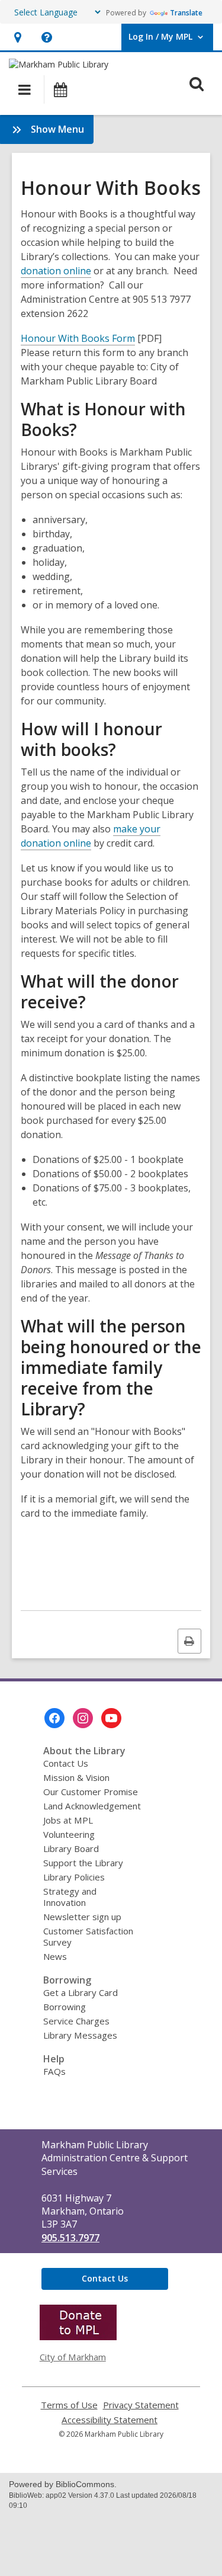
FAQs (54, 2071)
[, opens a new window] (78, 2337)
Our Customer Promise (91, 1792)
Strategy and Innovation (70, 1897)
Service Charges (76, 2021)
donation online (56, 271)
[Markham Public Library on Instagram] (83, 1718)
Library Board (71, 1848)
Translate (186, 13)
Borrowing (65, 2007)
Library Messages (80, 2035)
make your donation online (91, 836)
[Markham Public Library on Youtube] (111, 1718)
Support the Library (83, 1863)
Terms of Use (69, 2405)
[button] (17, 37)
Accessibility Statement (110, 2420)
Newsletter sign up (82, 1917)
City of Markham (73, 2357)
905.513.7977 (70, 2238)
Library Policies (74, 1877)
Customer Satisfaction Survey (88, 1936)
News (55, 1956)
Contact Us (66, 1763)
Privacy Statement (141, 2405)
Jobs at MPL (68, 1820)
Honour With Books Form (78, 338)
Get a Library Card (81, 1992)
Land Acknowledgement (92, 1806)
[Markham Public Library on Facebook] (54, 1718)
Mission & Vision (76, 1777)
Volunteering (69, 1834)
